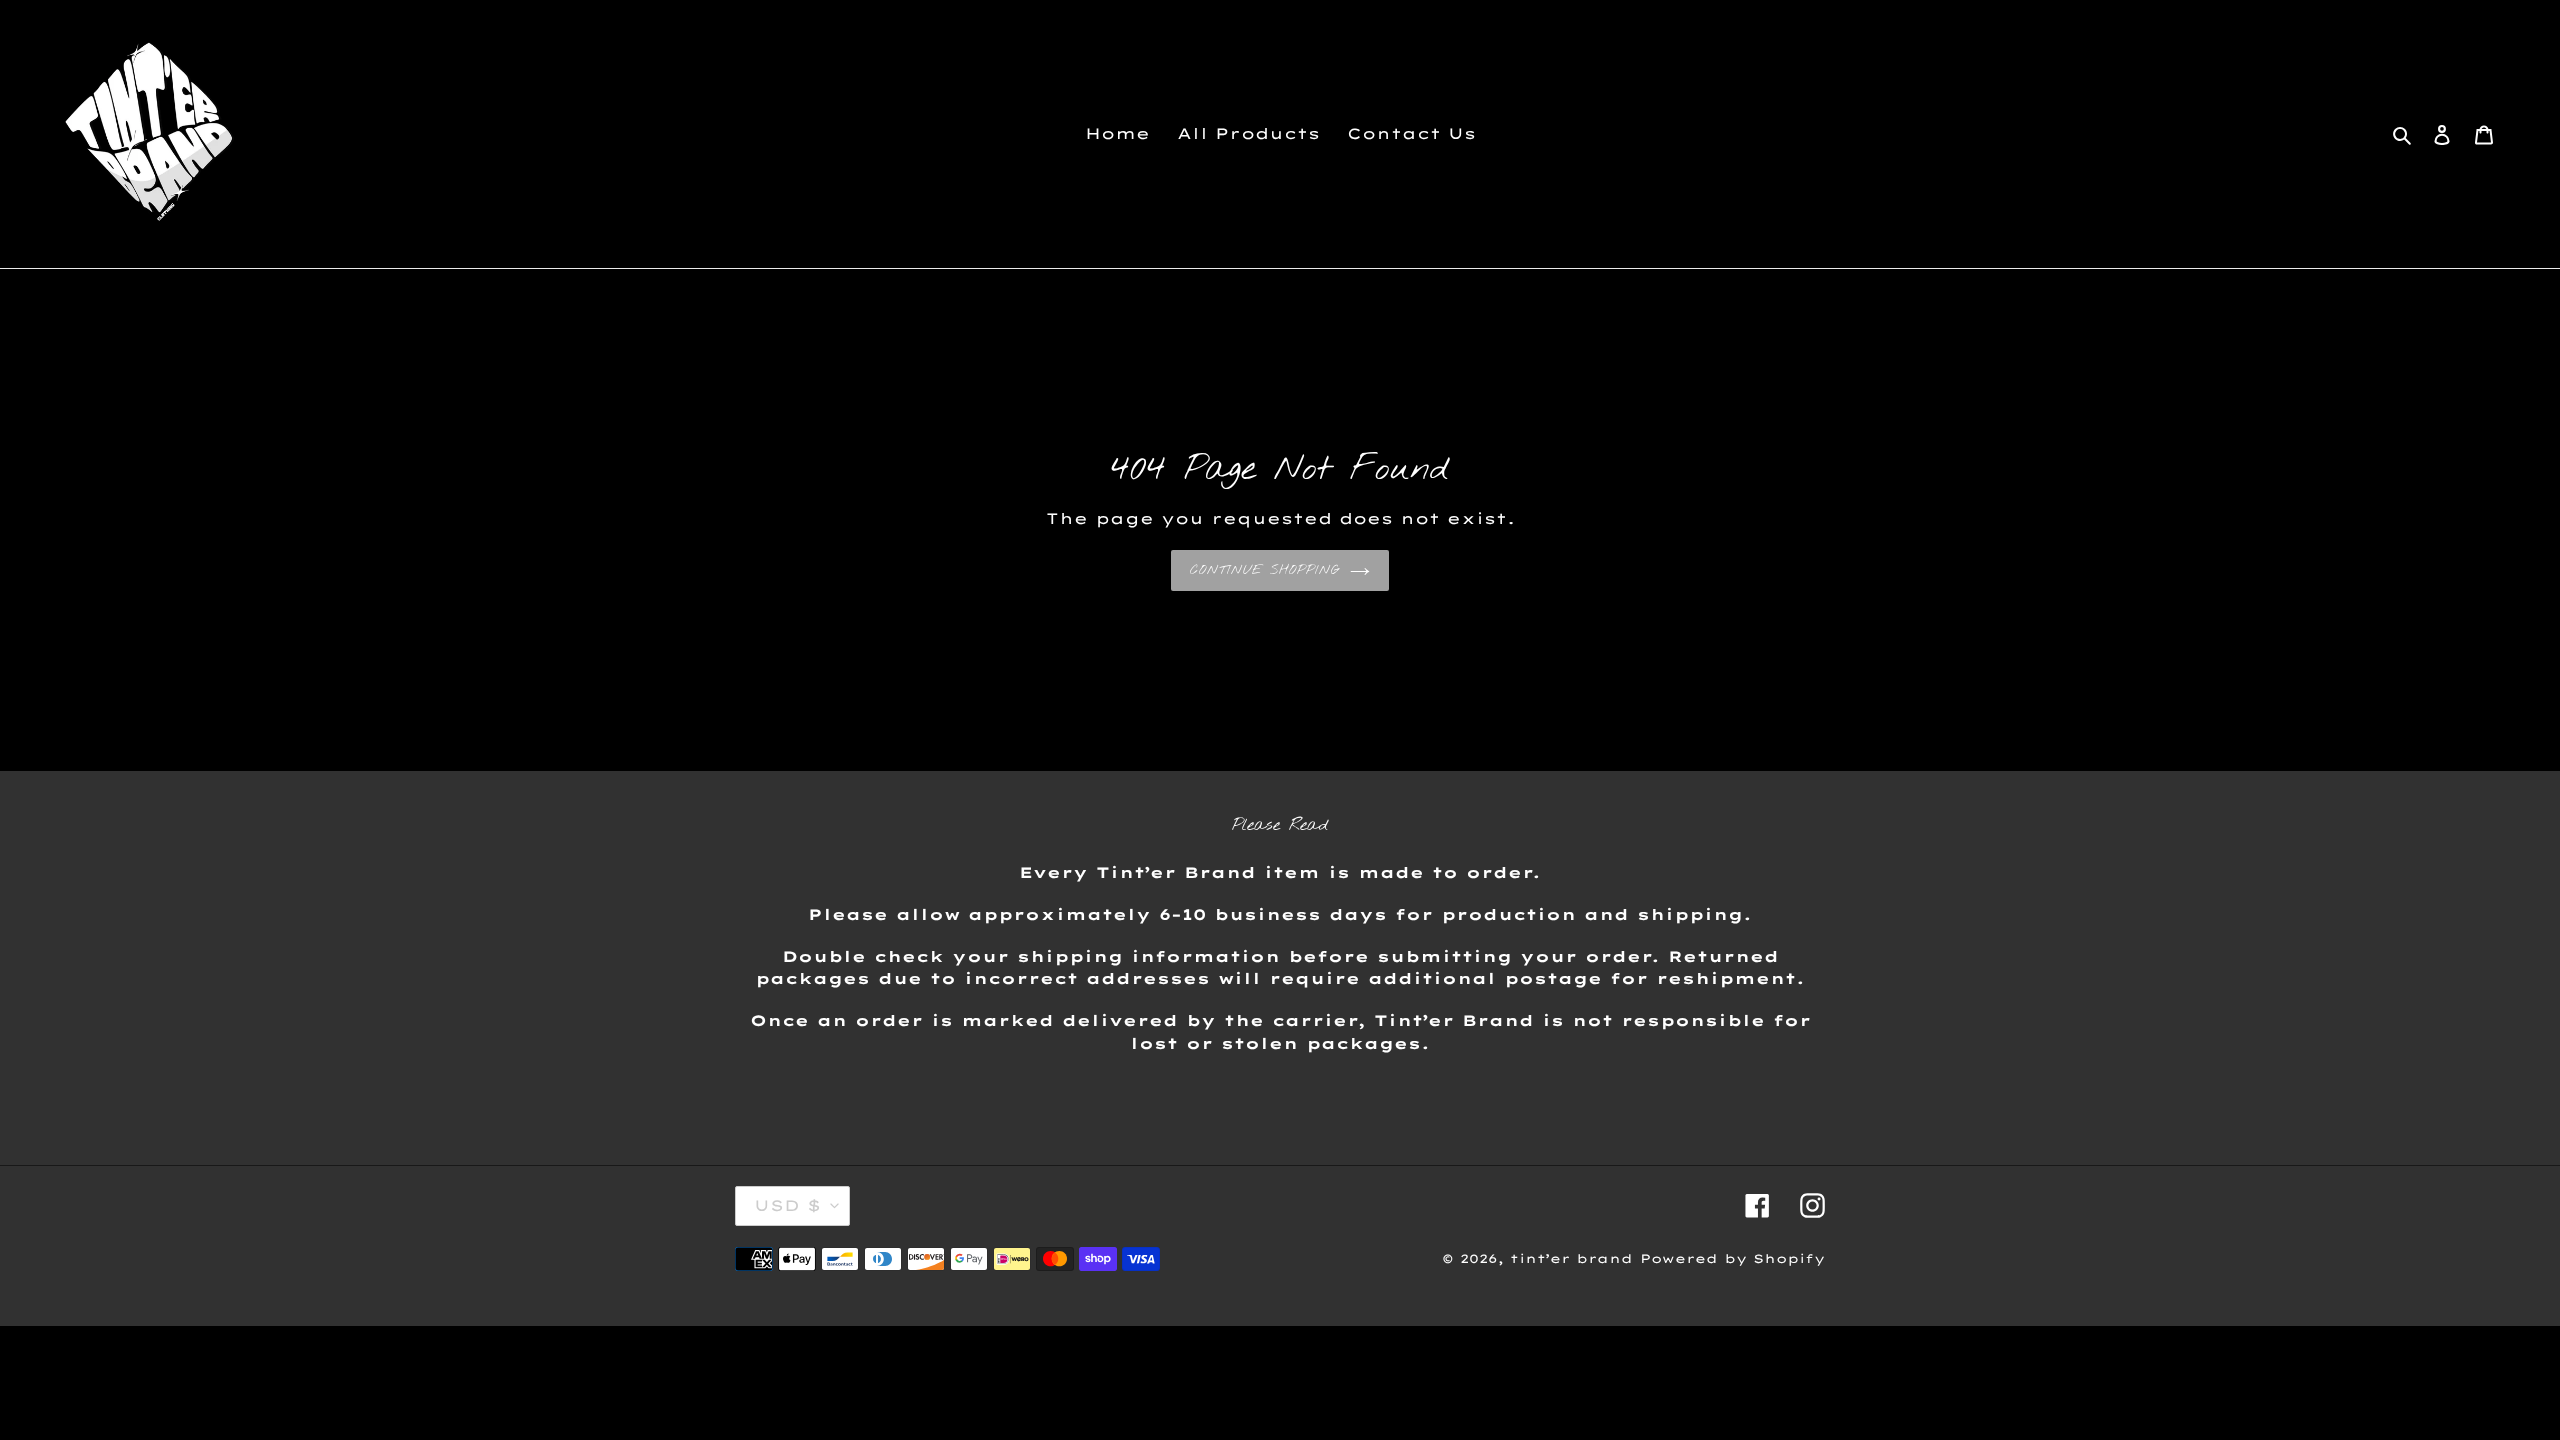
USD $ (787, 1205)
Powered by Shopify (1732, 1258)
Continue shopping (1265, 570)
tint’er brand (1571, 1258)
